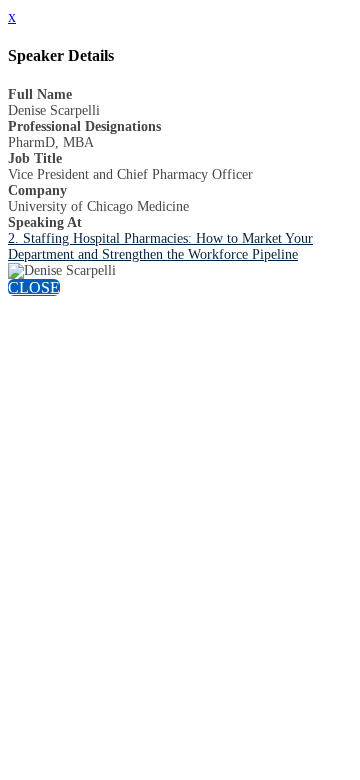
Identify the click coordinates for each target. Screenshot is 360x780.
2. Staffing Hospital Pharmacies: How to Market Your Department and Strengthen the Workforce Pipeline (160, 246)
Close (34, 287)
